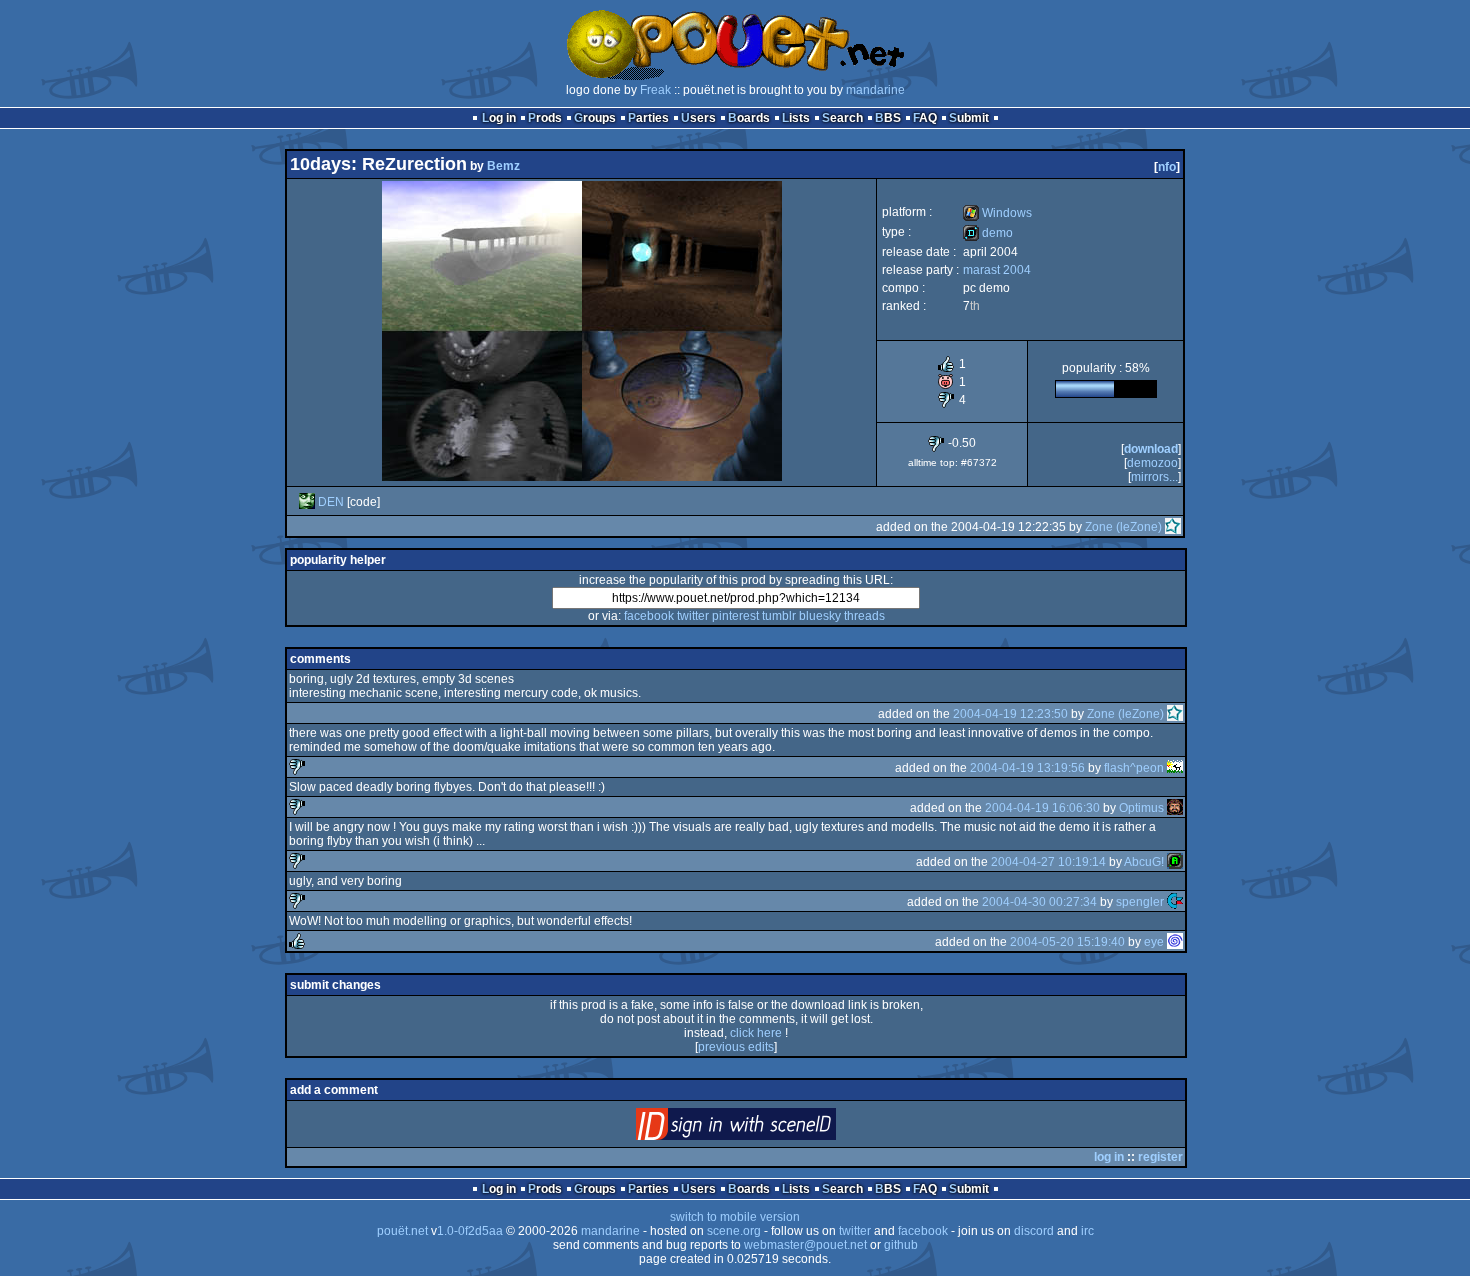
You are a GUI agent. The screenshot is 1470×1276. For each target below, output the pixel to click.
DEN (331, 502)
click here (756, 1033)
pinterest (735, 616)
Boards (749, 118)
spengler (1140, 902)
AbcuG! (1144, 862)
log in (1109, 1157)
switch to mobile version (735, 1217)
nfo (1167, 167)
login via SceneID (769, 1128)
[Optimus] (1175, 808)
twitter (693, 616)
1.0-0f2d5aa (470, 1231)
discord (1034, 1231)
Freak (655, 90)
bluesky (820, 616)
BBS (888, 118)
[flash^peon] (1175, 768)
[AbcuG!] (1175, 862)
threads (864, 616)
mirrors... (1154, 477)
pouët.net (402, 1231)
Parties (648, 118)
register (1160, 1157)
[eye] (1175, 942)
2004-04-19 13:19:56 (1027, 768)
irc (1087, 1231)
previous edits (736, 1047)
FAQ (925, 118)
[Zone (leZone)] (1173, 527)
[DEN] (307, 502)
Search (842, 118)
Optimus (1141, 808)
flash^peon (1134, 768)
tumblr (779, 616)
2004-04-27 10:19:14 (1048, 862)
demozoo (1152, 463)
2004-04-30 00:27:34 (1039, 902)
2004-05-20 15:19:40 (1067, 942)
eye (1154, 942)
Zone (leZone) (1123, 527)
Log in (499, 118)
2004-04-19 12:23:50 (1010, 714)
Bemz (503, 166)
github (901, 1245)
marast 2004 (997, 270)
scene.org (734, 1231)
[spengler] (1175, 902)
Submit (969, 118)
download (1151, 449)
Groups (595, 118)
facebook (649, 616)
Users (698, 118)
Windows (997, 213)
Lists (796, 118)
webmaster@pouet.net (805, 1245)
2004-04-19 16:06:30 (1042, 808)
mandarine (875, 90)
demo (988, 233)
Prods (545, 118)
